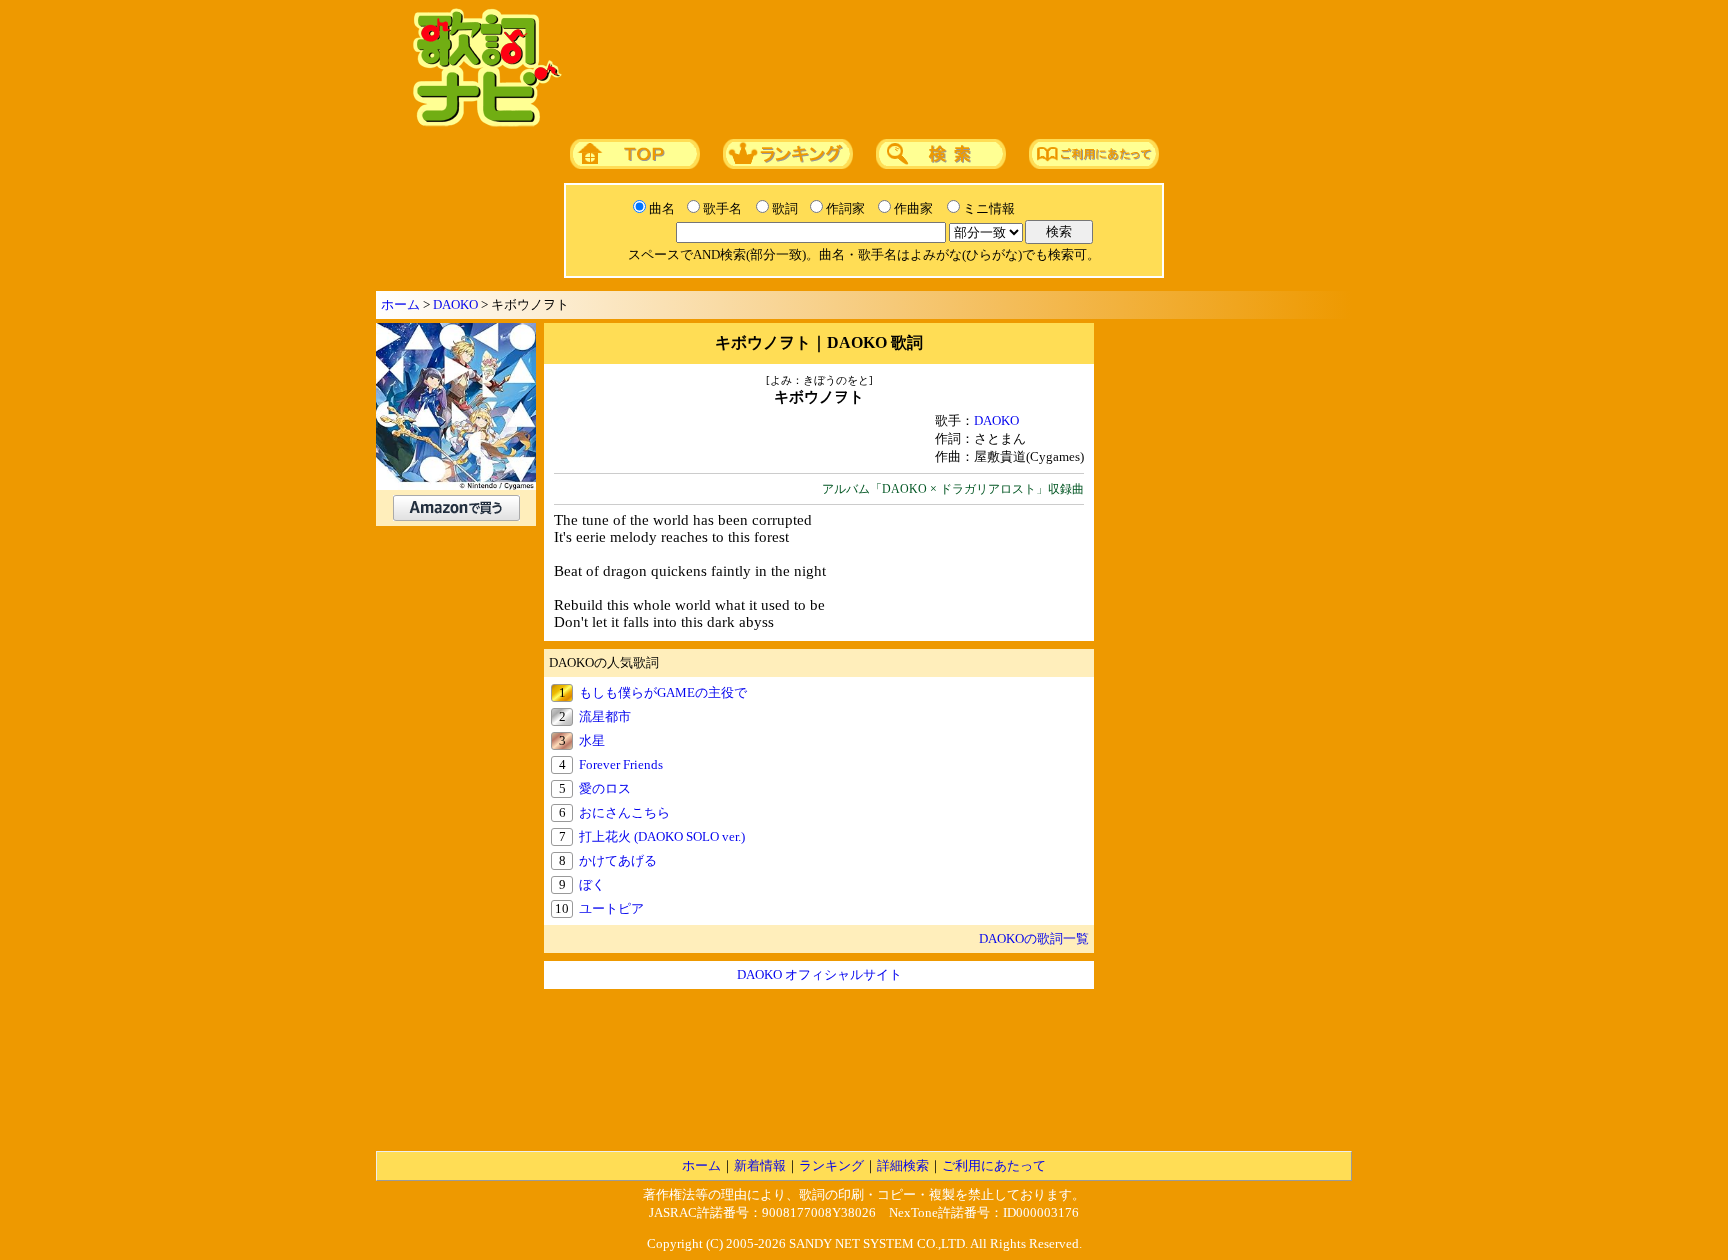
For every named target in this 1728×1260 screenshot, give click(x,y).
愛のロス (605, 788)
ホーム (400, 304)
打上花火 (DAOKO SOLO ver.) (662, 836)
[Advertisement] (951, 69)
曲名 (662, 208)
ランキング (831, 1165)
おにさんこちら (624, 812)
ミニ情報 (989, 208)
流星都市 (605, 716)
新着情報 (760, 1165)
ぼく (592, 884)
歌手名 (722, 208)
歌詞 (785, 208)
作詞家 (845, 208)
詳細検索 (903, 1165)
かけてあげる (618, 860)
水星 (592, 740)
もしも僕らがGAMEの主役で (663, 692)
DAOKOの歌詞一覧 (1034, 938)
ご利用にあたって (994, 1165)
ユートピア (611, 908)
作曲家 (913, 208)
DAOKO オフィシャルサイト (819, 974)
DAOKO (455, 304)
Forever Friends (621, 764)
